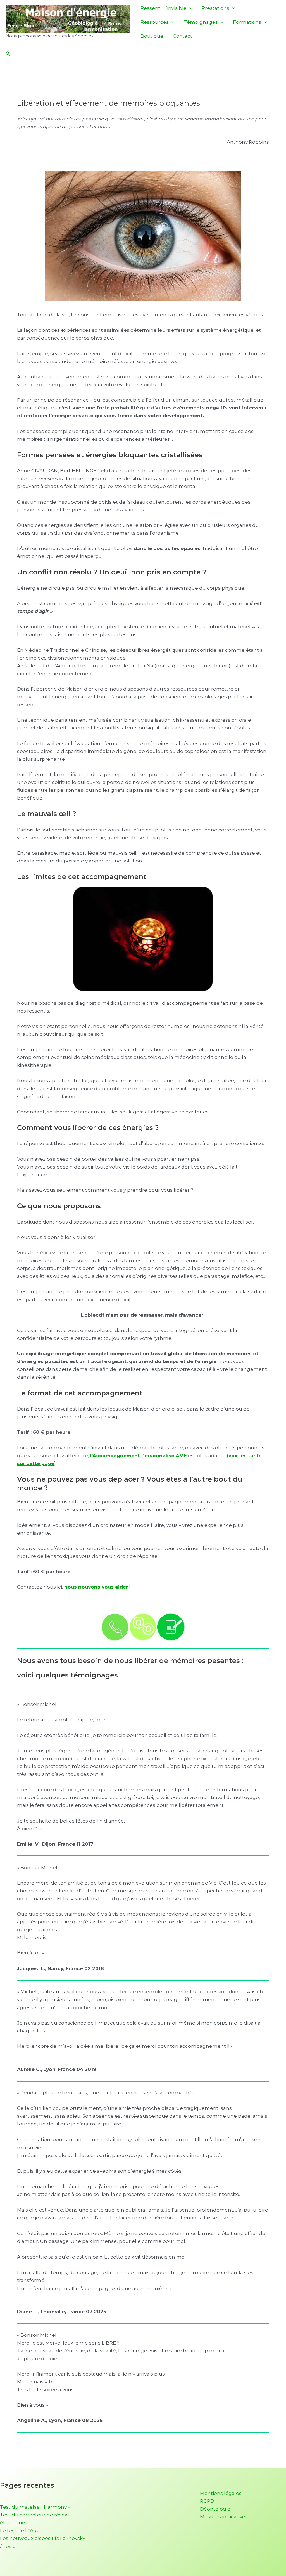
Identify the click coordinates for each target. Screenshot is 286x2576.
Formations (247, 22)
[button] (189, 8)
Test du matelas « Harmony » (35, 2507)
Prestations (215, 8)
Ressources (155, 22)
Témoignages (201, 22)
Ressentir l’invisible (164, 8)
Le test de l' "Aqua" (22, 2530)
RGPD (207, 2501)
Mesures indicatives (224, 2517)
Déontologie (215, 2509)
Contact (183, 36)
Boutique (152, 36)
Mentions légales (221, 2493)
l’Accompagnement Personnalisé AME (139, 1456)
